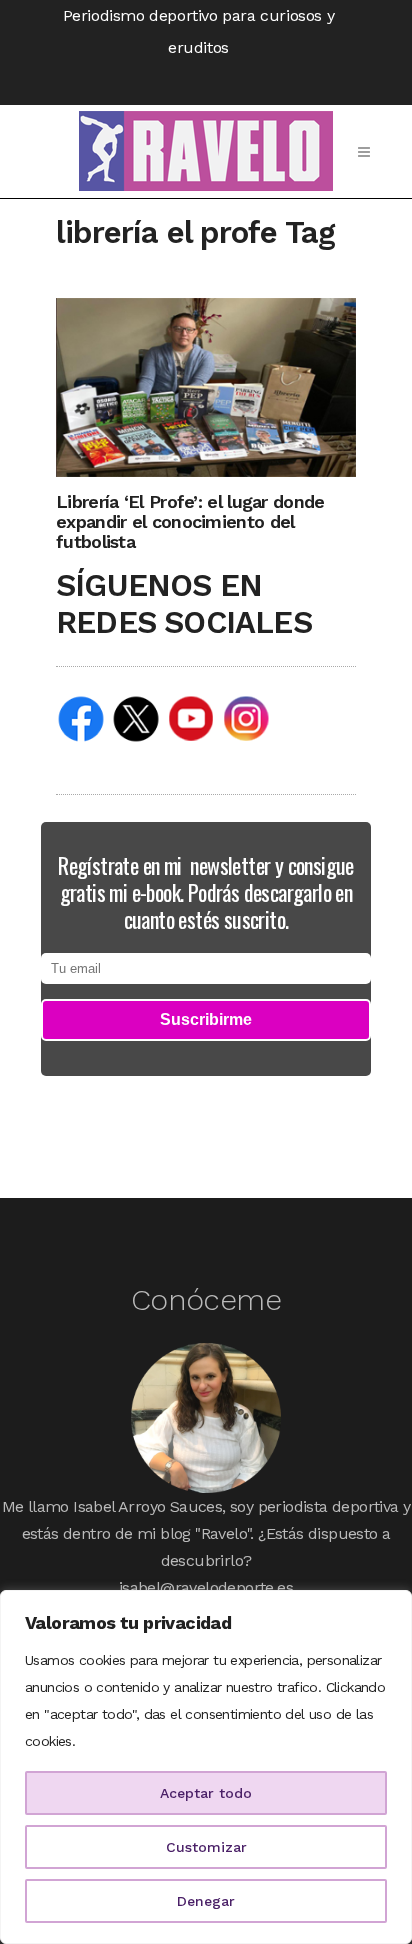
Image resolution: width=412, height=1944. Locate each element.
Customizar (206, 1847)
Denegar (206, 1901)
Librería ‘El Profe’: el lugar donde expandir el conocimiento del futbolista (190, 521)
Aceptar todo (206, 1793)
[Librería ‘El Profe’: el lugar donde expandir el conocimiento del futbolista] (206, 386)
